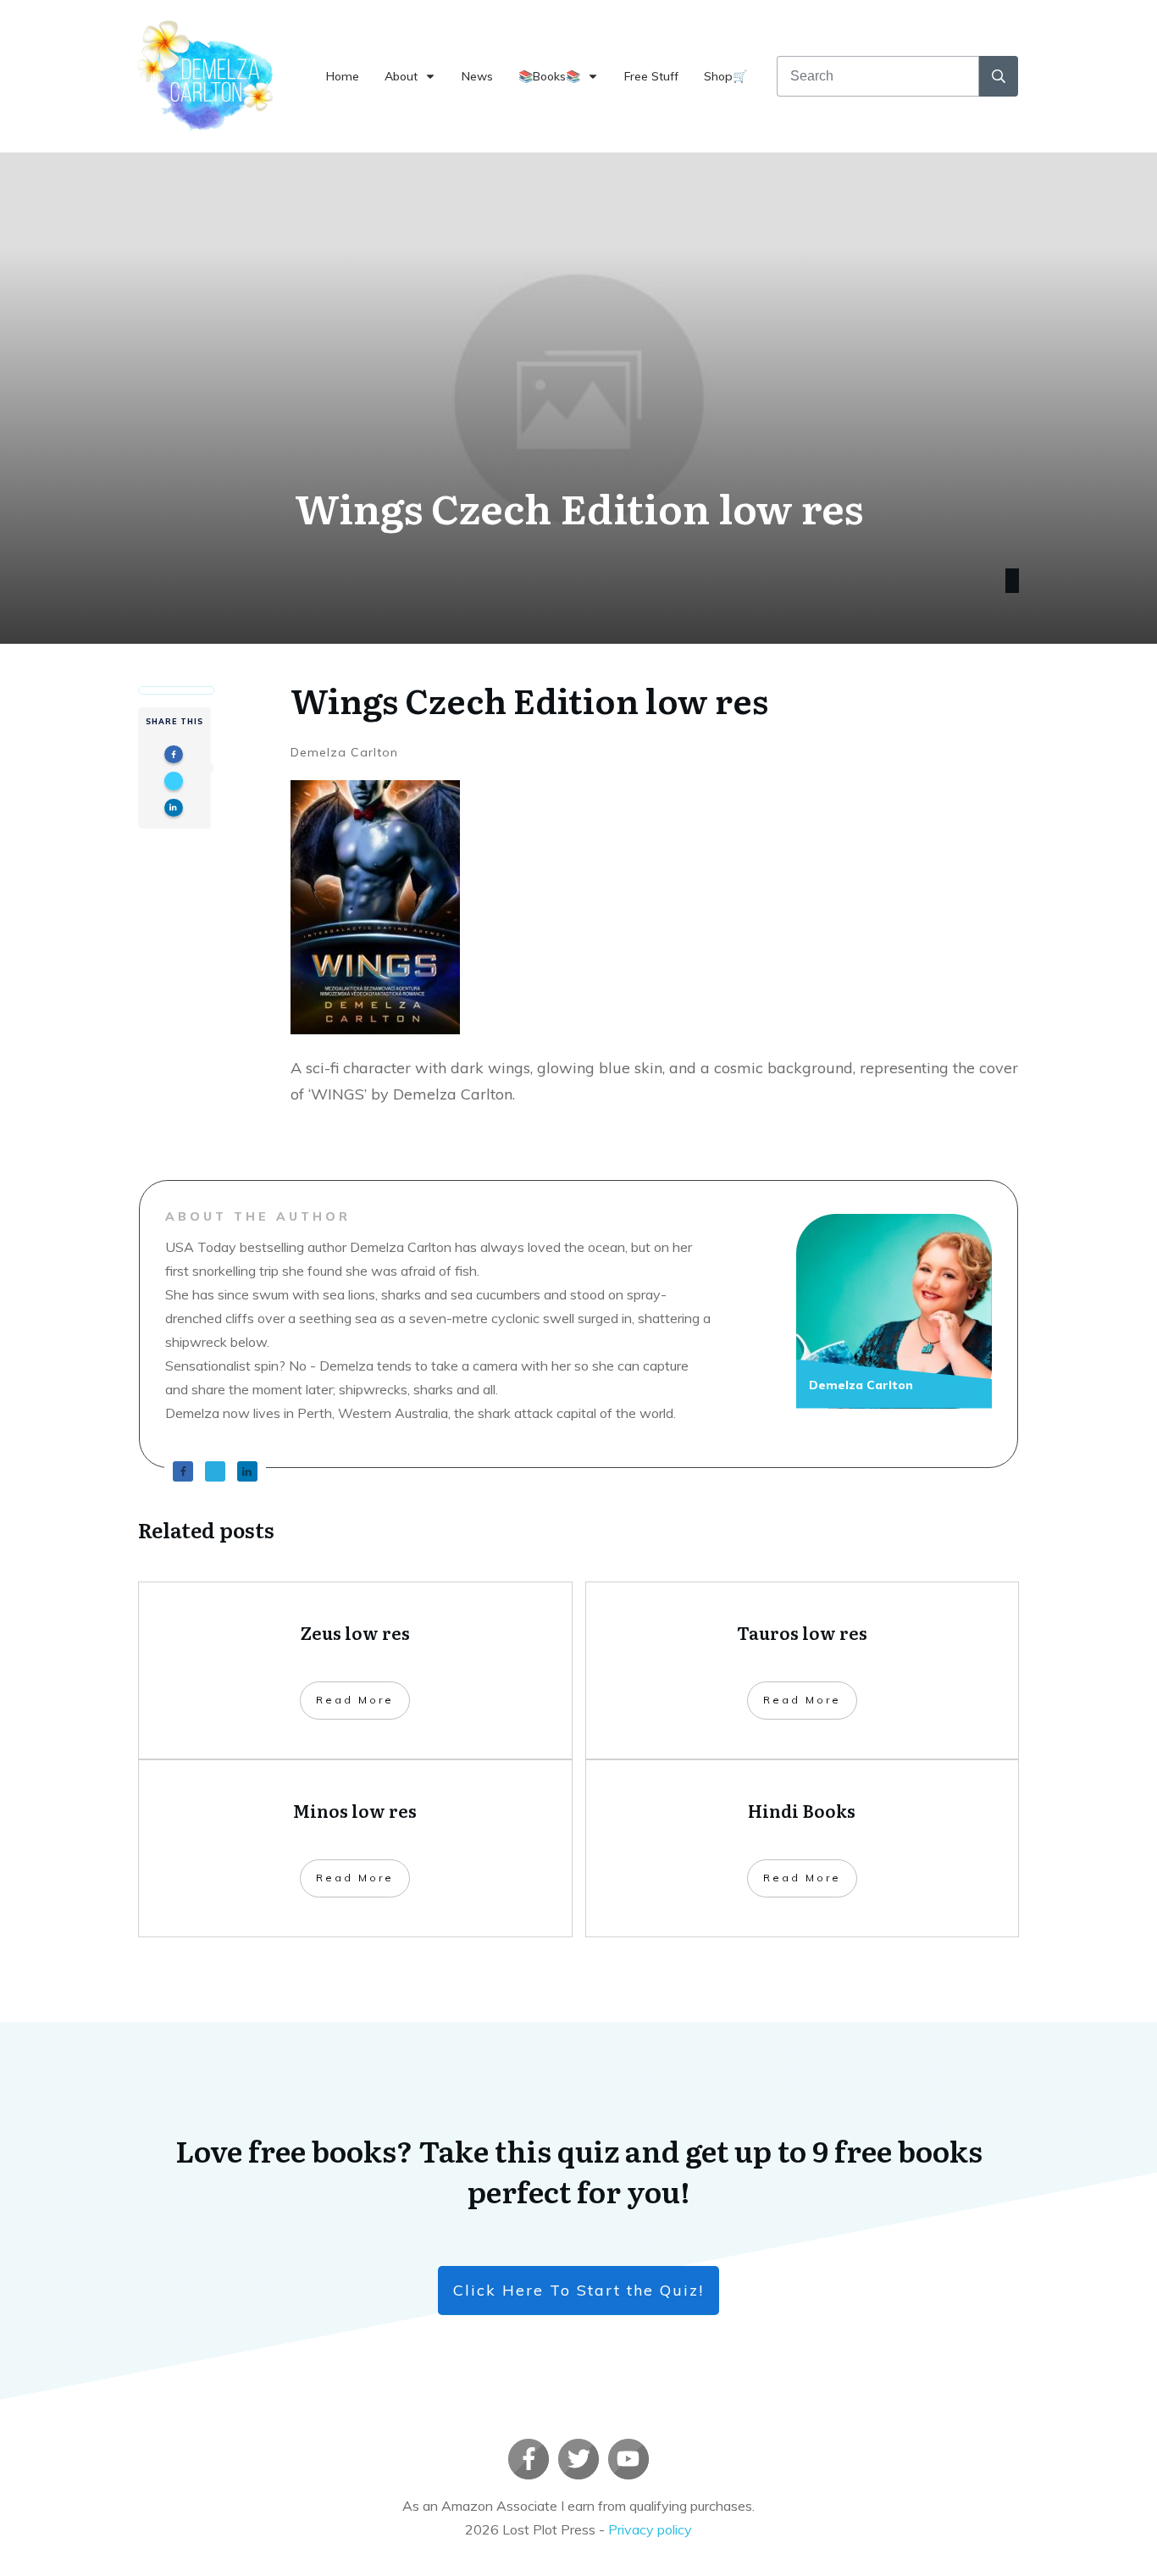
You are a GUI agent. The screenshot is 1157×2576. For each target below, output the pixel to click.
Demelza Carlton (344, 752)
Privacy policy (650, 2529)
